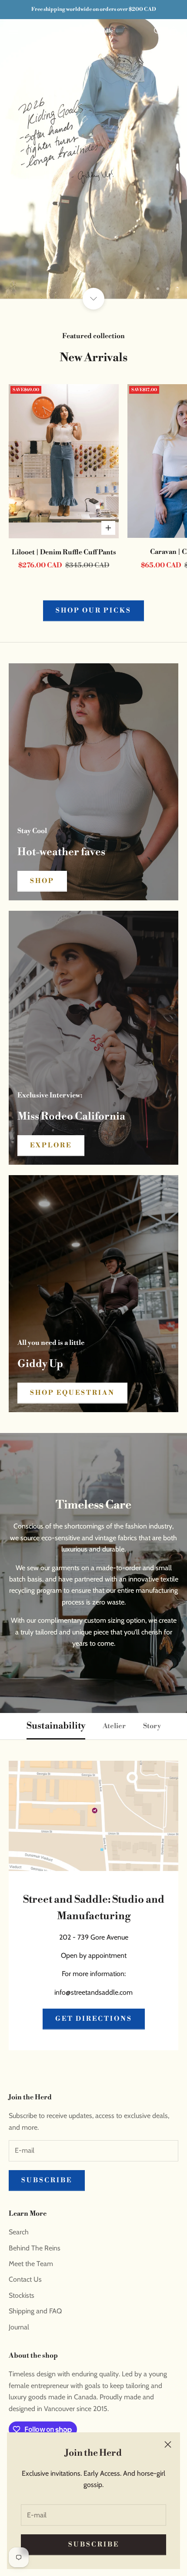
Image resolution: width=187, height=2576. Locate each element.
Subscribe (94, 2545)
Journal (19, 2327)
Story (152, 1726)
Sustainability (56, 1726)
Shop (42, 881)
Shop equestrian (72, 1393)
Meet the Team (31, 2264)
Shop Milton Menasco (93, 260)
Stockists (22, 2295)
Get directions (94, 2019)
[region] (93, 159)
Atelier (114, 1726)
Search (19, 2232)
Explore (51, 1145)
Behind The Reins (35, 2248)
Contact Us (25, 2279)
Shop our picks (93, 611)
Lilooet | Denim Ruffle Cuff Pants (64, 552)
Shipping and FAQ (35, 2311)
